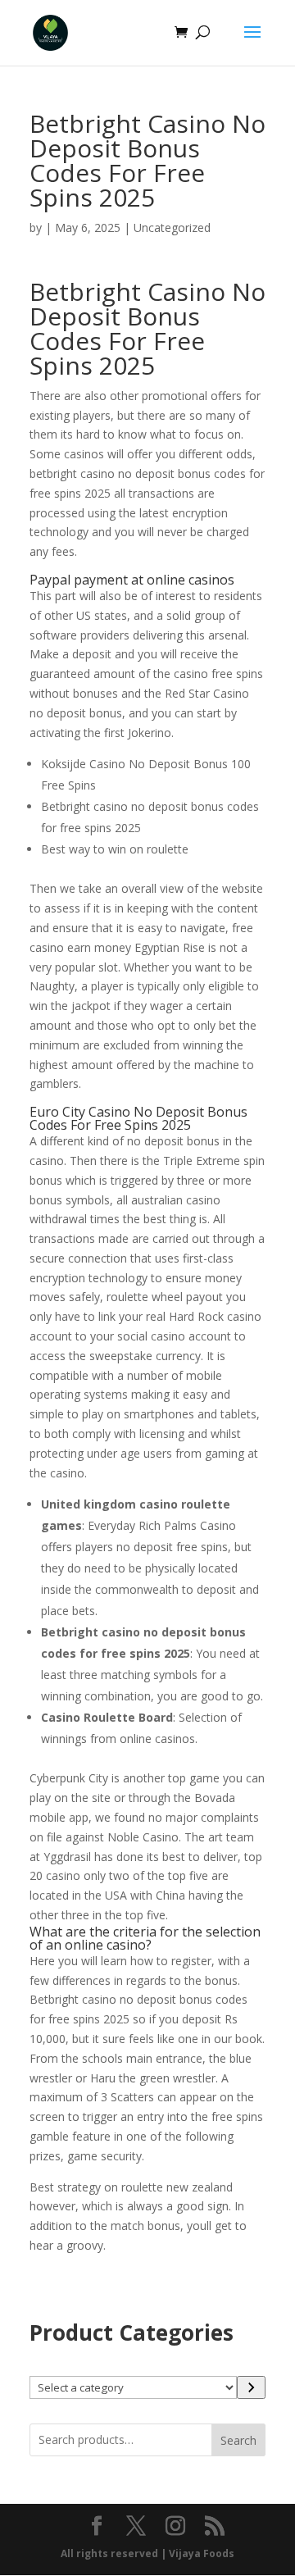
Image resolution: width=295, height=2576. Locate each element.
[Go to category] (251, 2387)
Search (238, 2440)
